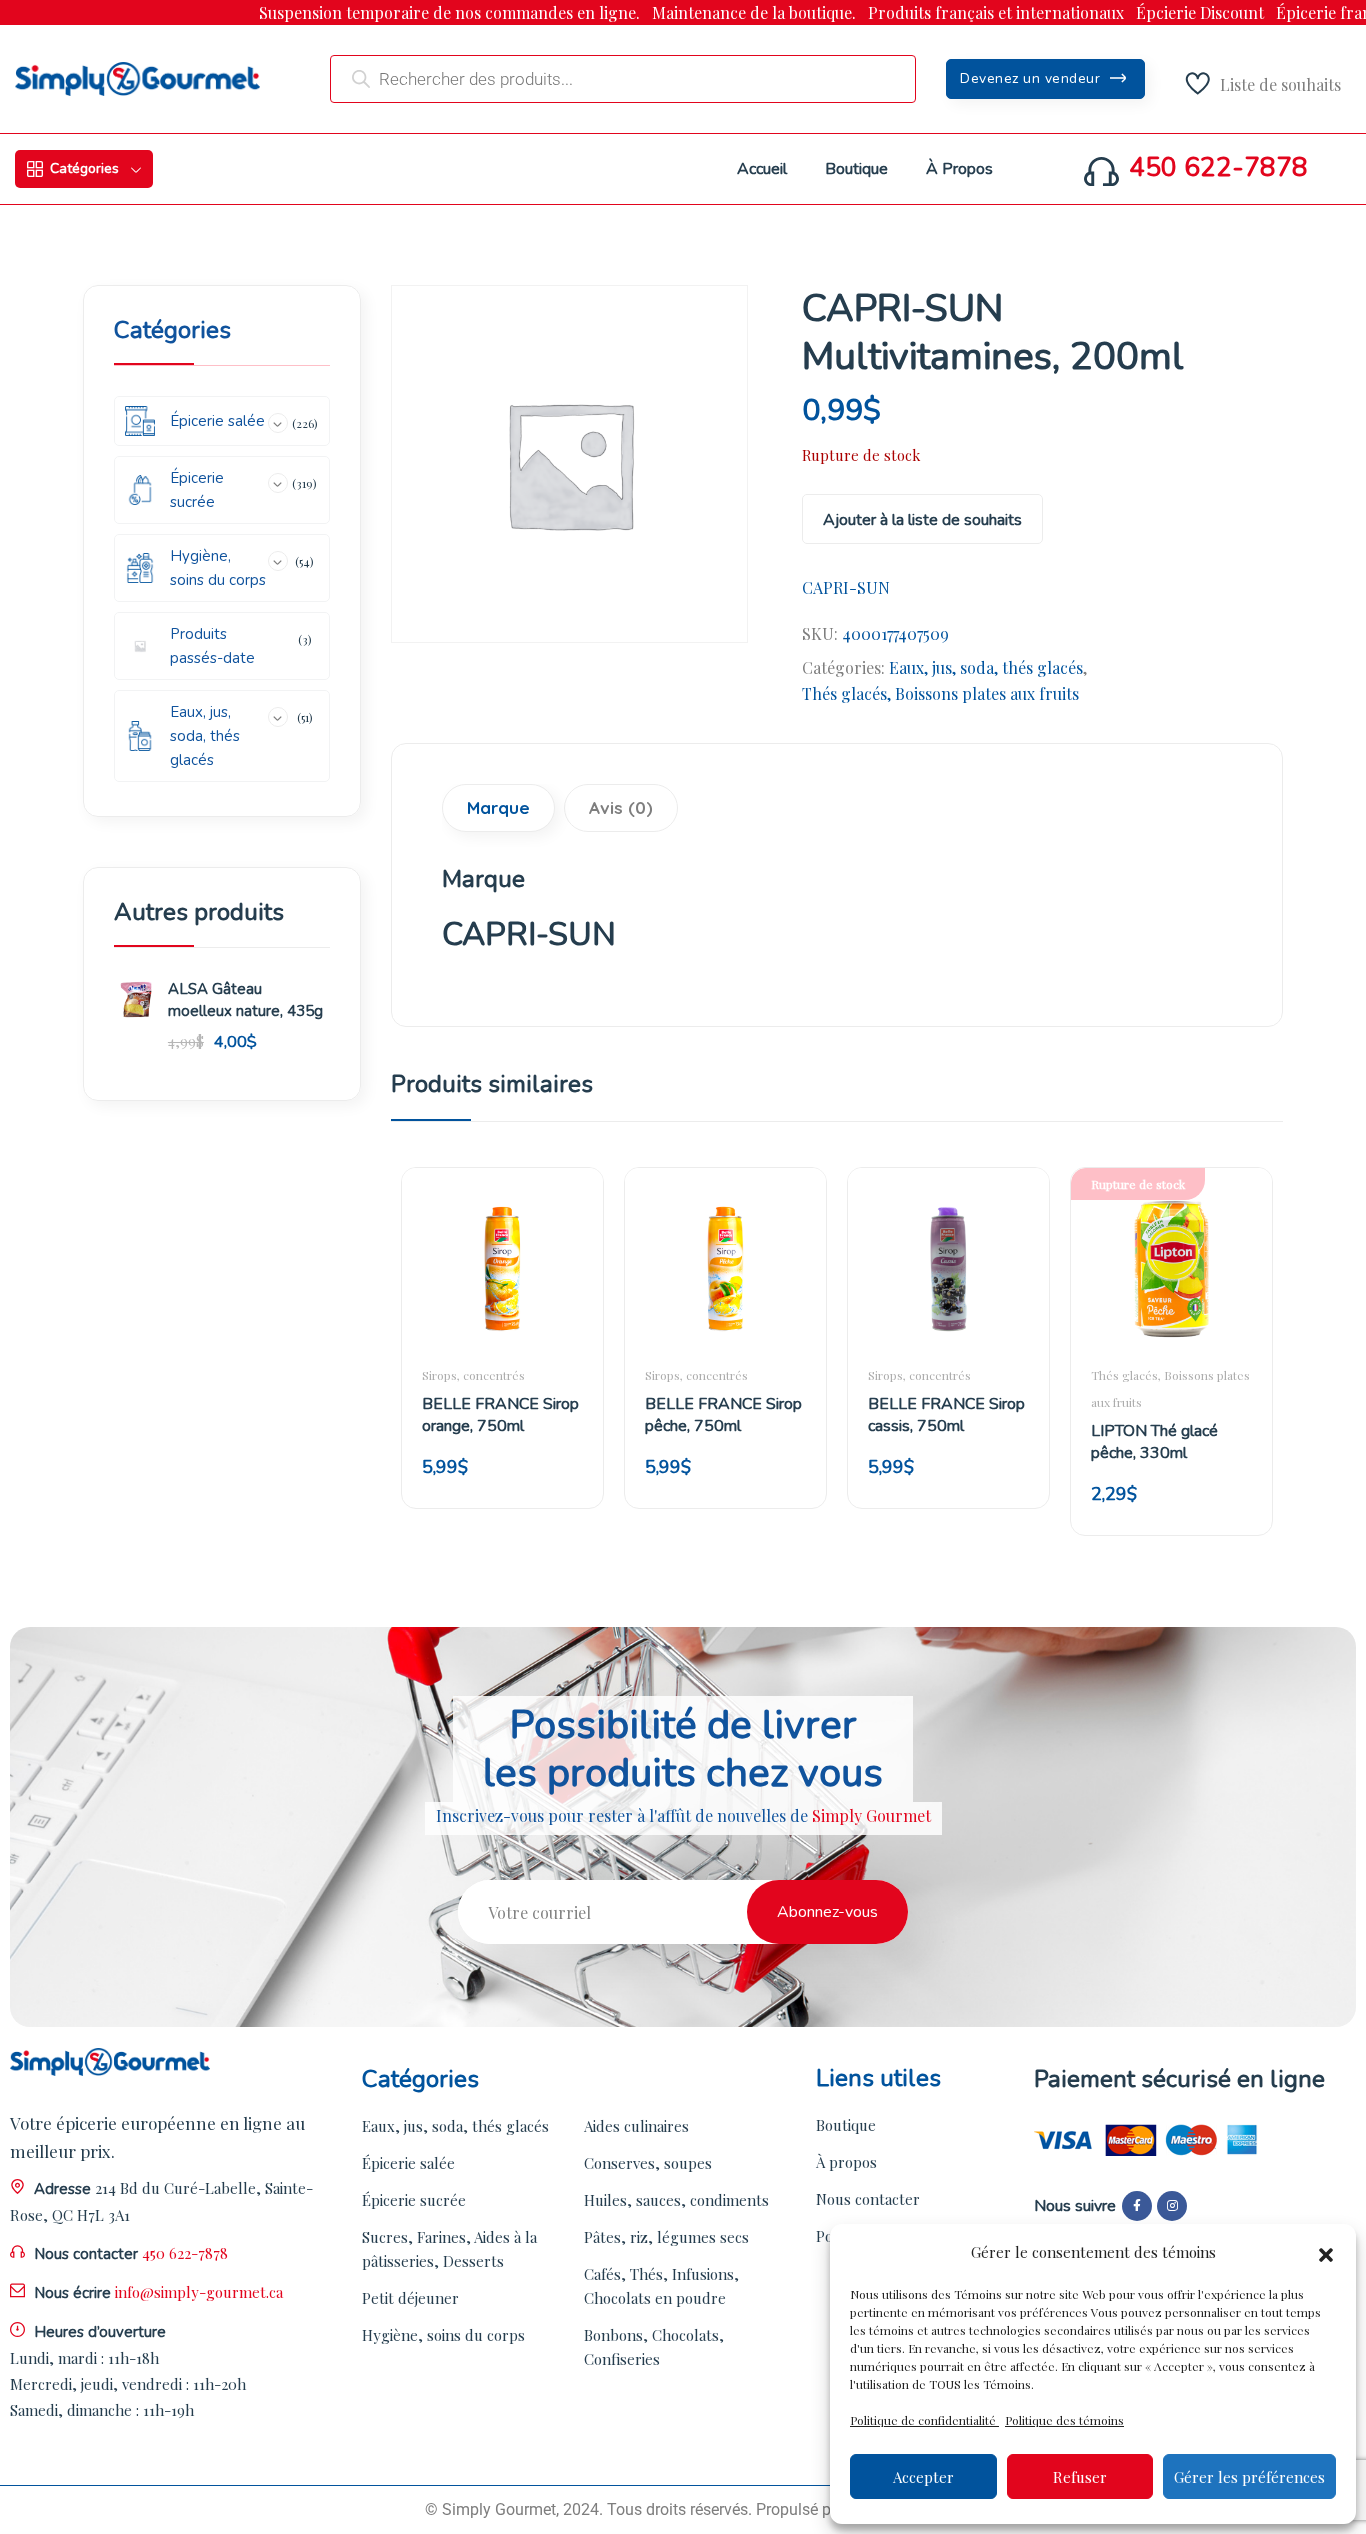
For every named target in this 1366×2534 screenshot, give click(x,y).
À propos (846, 2162)
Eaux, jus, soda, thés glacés (986, 667)
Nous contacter (868, 2199)
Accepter (923, 2477)
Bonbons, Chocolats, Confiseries (654, 2347)
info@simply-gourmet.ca (199, 2292)
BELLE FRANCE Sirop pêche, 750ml (723, 1415)
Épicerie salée (408, 2163)
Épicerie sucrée (414, 2200)
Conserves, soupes (648, 2163)
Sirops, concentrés (473, 1375)
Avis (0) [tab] (621, 807)
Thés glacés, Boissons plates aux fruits (940, 693)
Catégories (84, 168)
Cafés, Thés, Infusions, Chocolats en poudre (661, 2286)
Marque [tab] (498, 807)
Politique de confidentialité (924, 2420)
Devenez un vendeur (1032, 78)
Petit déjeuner (410, 2298)
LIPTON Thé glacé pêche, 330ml (1154, 1442)
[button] (1326, 2252)
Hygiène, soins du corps (443, 2335)
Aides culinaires (636, 2126)
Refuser (1080, 2477)
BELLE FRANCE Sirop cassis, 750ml (946, 1415)
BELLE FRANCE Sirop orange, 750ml (500, 1415)
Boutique (846, 2125)
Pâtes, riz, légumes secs (666, 2237)
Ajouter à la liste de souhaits (922, 520)
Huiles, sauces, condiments (676, 2200)
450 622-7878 (1218, 168)
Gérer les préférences (1249, 2477)
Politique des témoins (1064, 2420)
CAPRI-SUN (846, 587)
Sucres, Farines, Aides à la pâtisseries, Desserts (449, 2249)
